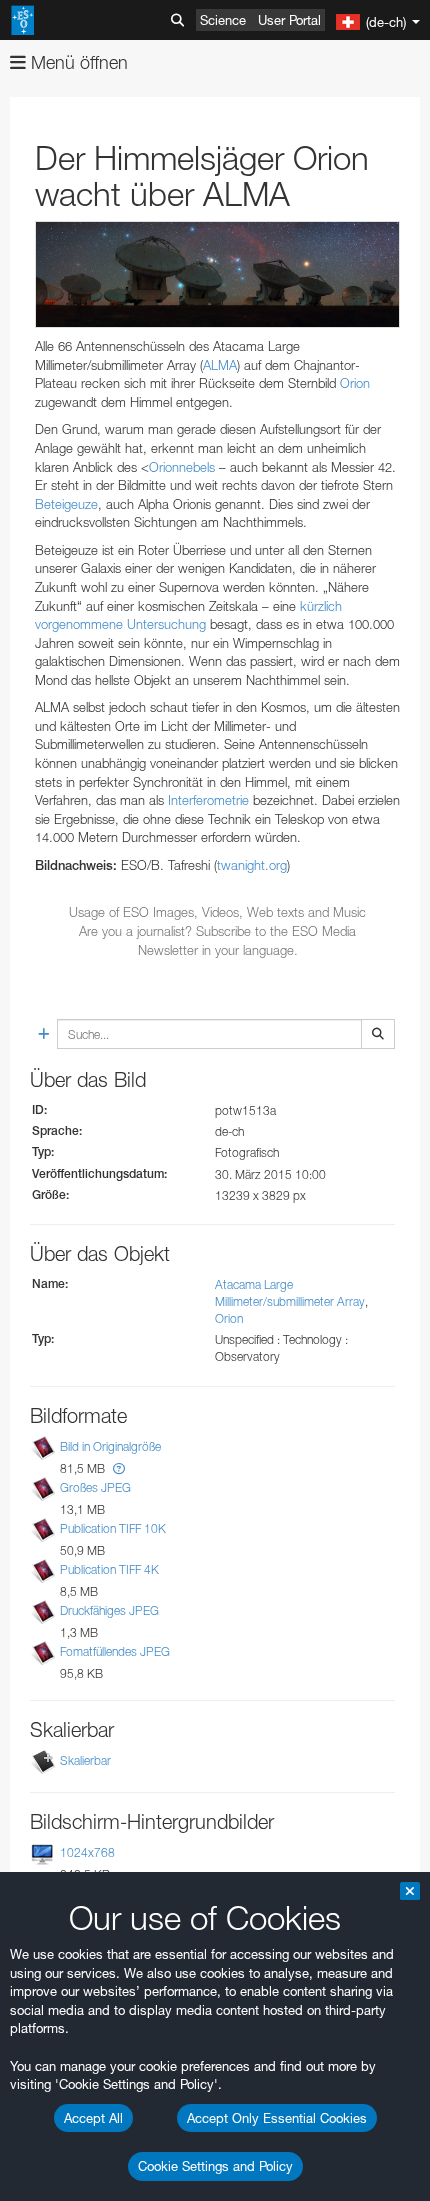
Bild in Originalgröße (110, 1446)
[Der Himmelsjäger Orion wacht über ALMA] (217, 274)
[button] (119, 1468)
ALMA (220, 365)
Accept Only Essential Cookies (277, 2118)
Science (223, 20)
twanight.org (252, 865)
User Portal (289, 20)
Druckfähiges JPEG (109, 1610)
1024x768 (87, 1852)
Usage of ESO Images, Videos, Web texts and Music (217, 912)
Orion (355, 383)
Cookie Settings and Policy (215, 2166)
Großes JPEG (95, 1487)
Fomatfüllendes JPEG (115, 1651)
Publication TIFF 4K (109, 1569)
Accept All (93, 2118)
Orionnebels (182, 467)
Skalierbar (85, 1760)
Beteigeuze (66, 504)
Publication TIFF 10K (113, 1528)
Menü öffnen (77, 62)
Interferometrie (208, 800)
